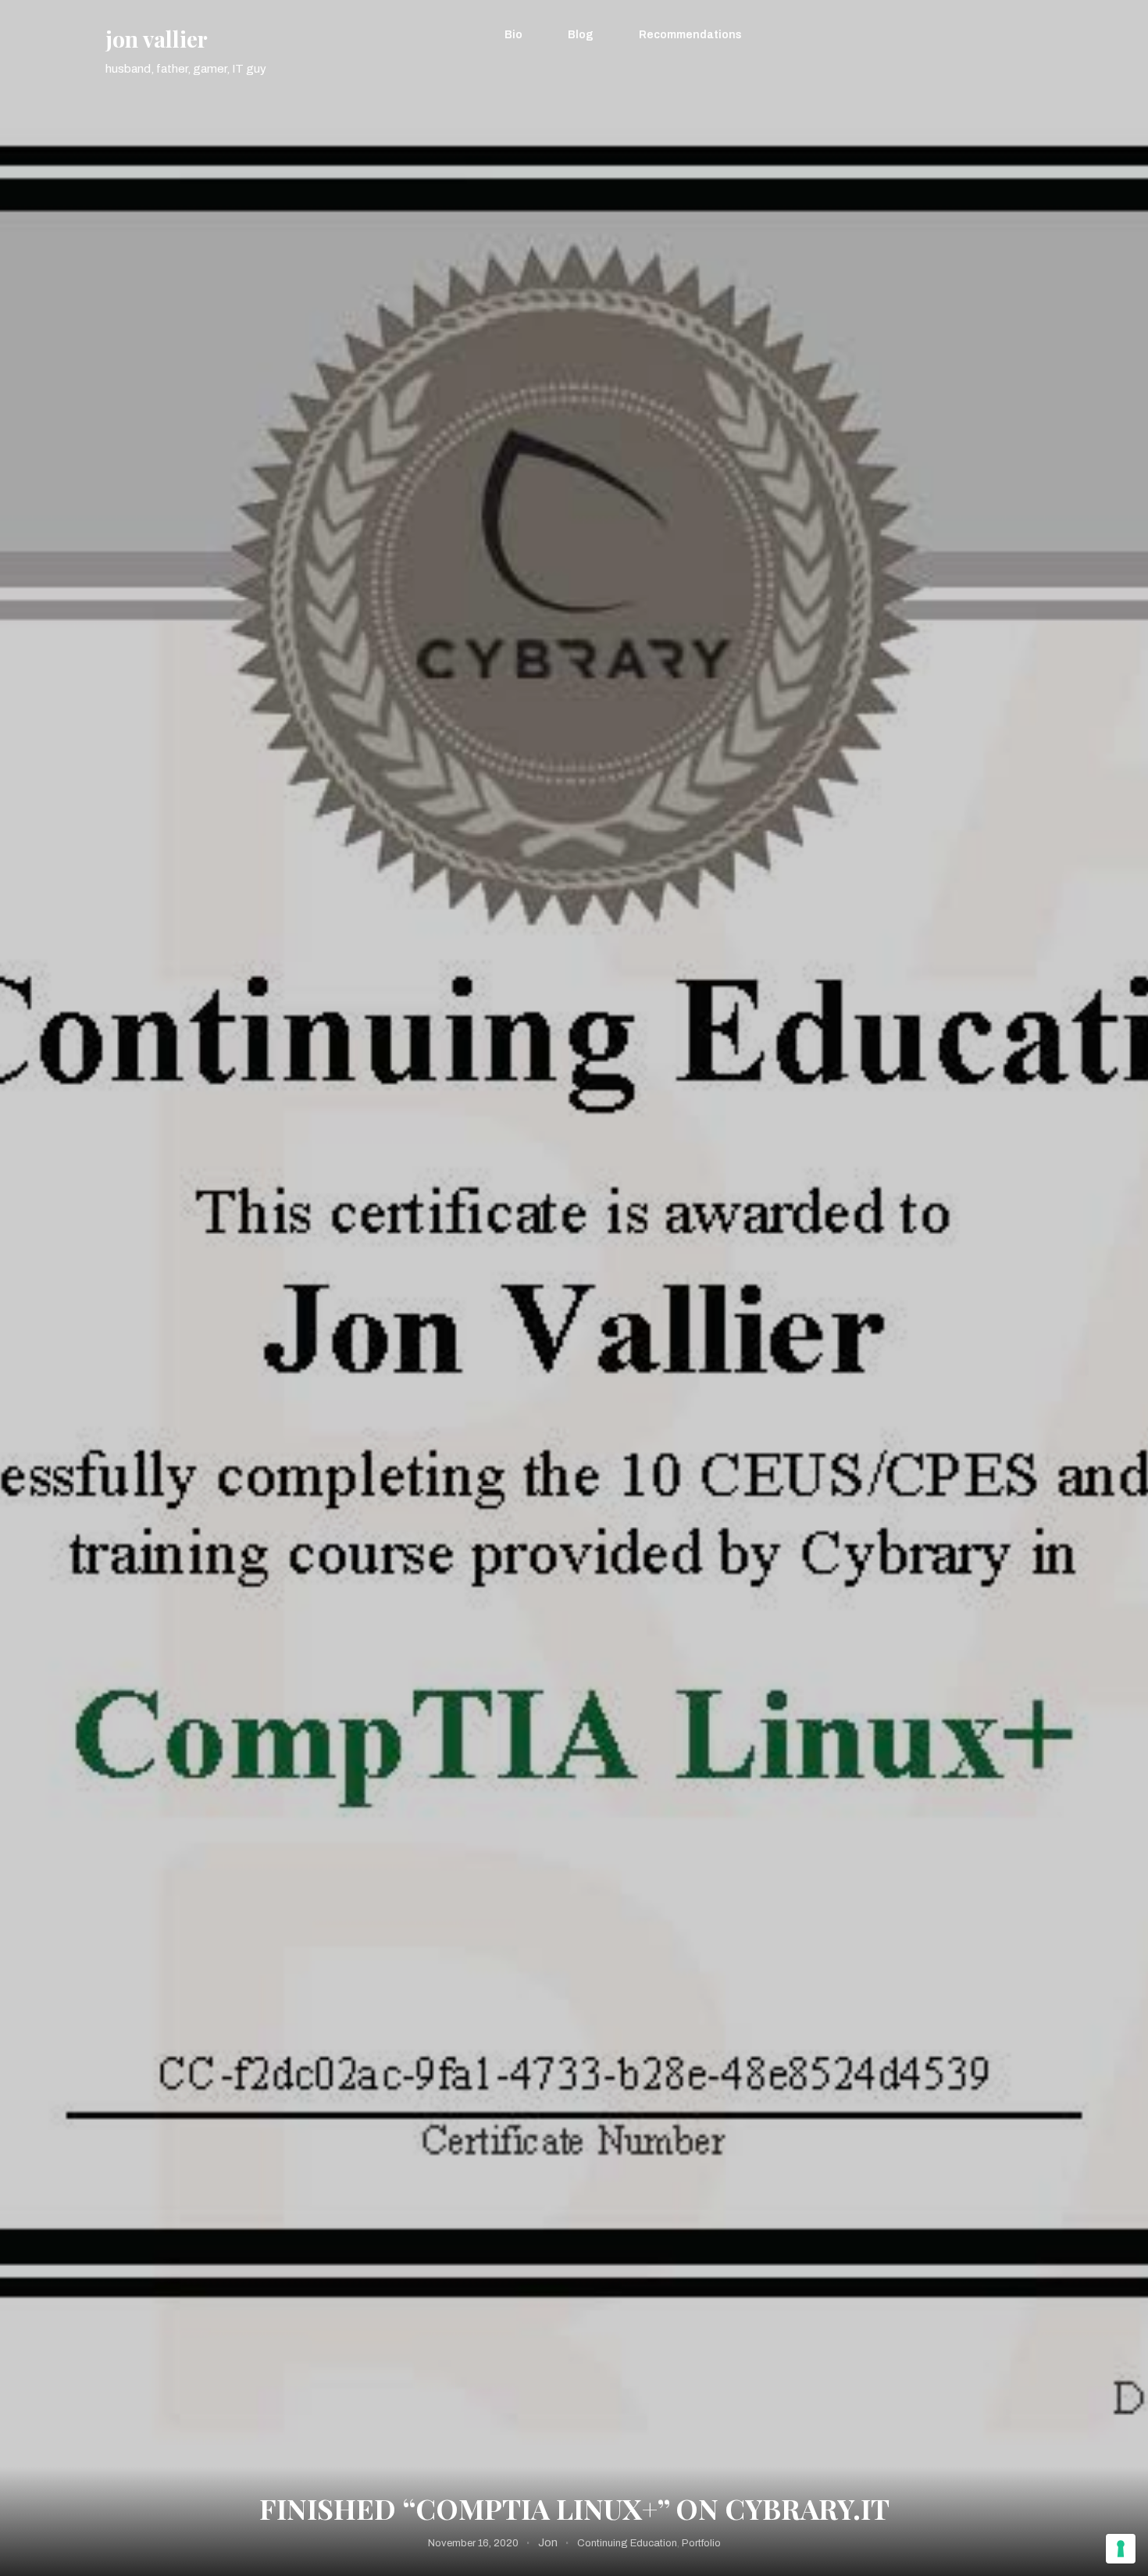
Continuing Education (627, 2543)
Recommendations (690, 35)
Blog (581, 35)
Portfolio (701, 2543)
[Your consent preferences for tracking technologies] (1121, 2549)
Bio (513, 35)
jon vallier (157, 39)
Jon (548, 2543)
